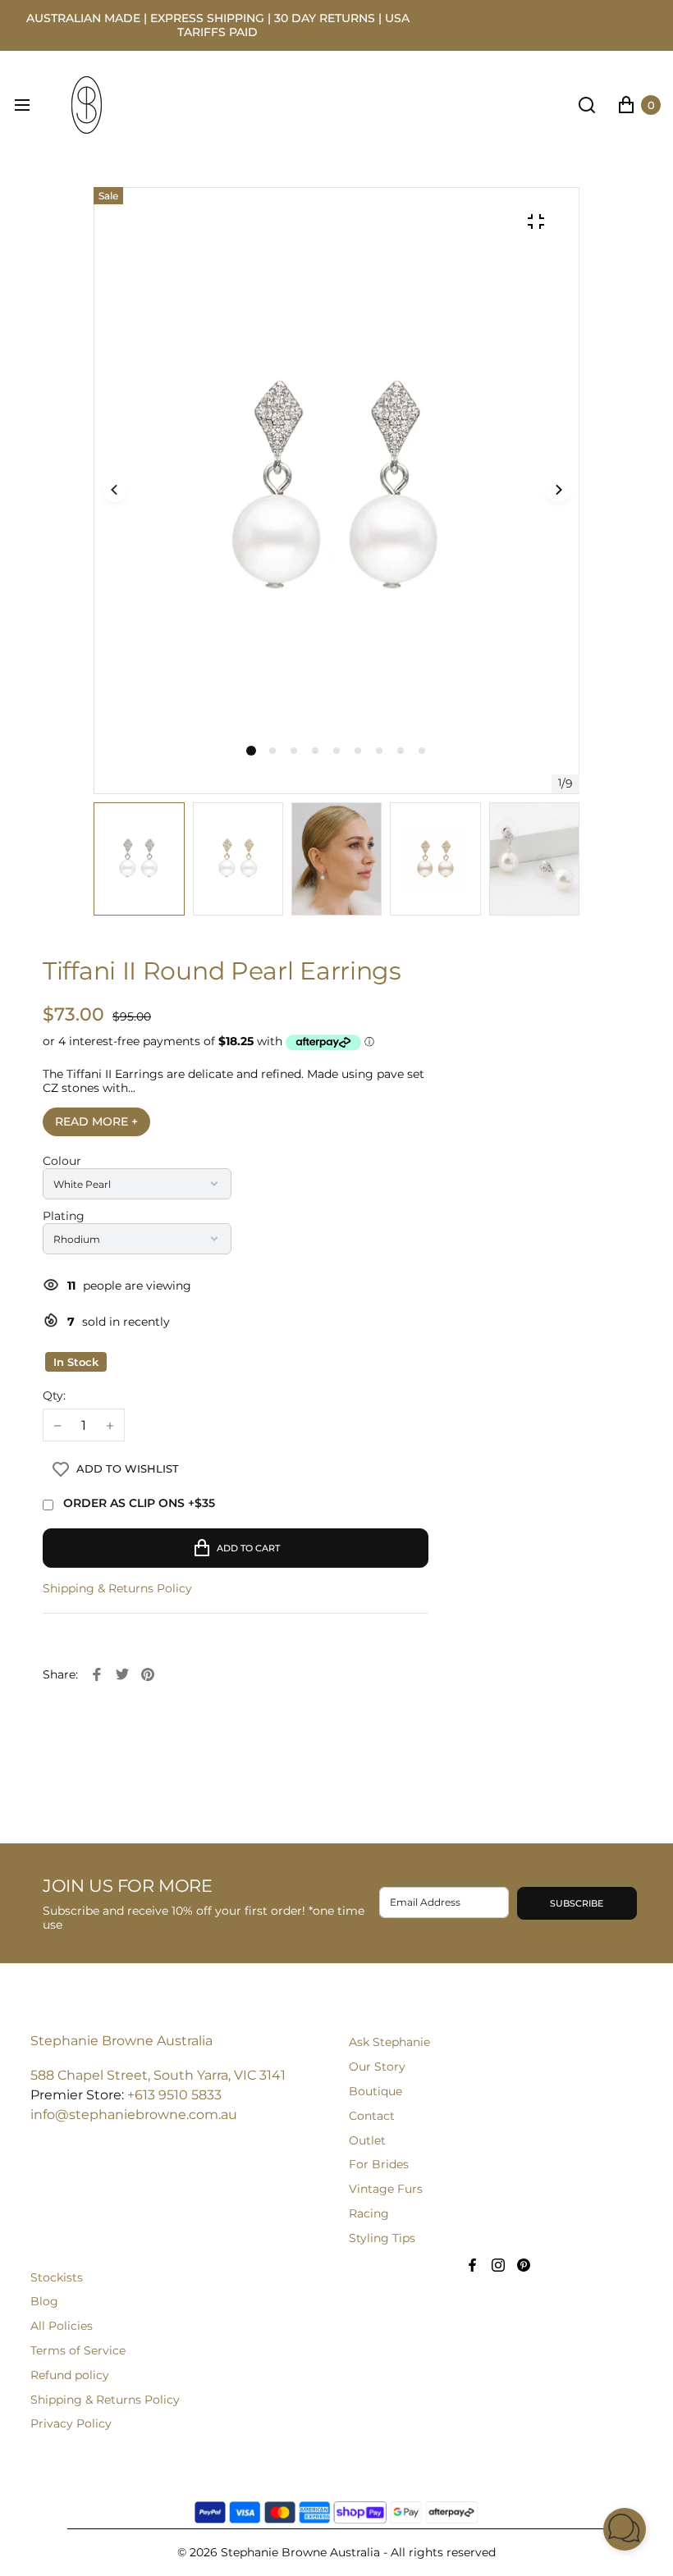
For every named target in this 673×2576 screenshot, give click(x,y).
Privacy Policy (71, 2423)
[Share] (97, 1674)
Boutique (375, 2091)
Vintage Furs (386, 2189)
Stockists (57, 2277)
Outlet (367, 2140)
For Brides (379, 2164)
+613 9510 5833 (174, 2095)
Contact (372, 2116)
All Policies (62, 2326)
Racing (369, 2213)
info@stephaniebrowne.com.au (134, 2115)
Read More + (96, 1121)
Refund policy (70, 2375)
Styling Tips (382, 2238)
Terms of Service (78, 2350)
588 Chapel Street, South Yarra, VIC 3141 (158, 2075)
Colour (62, 1161)
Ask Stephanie (389, 2042)
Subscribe (577, 1903)
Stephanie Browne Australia (121, 2041)
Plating (64, 1216)
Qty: (54, 1396)
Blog (44, 2301)
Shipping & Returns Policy (117, 1589)
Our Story (377, 2067)
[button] (272, 751)
